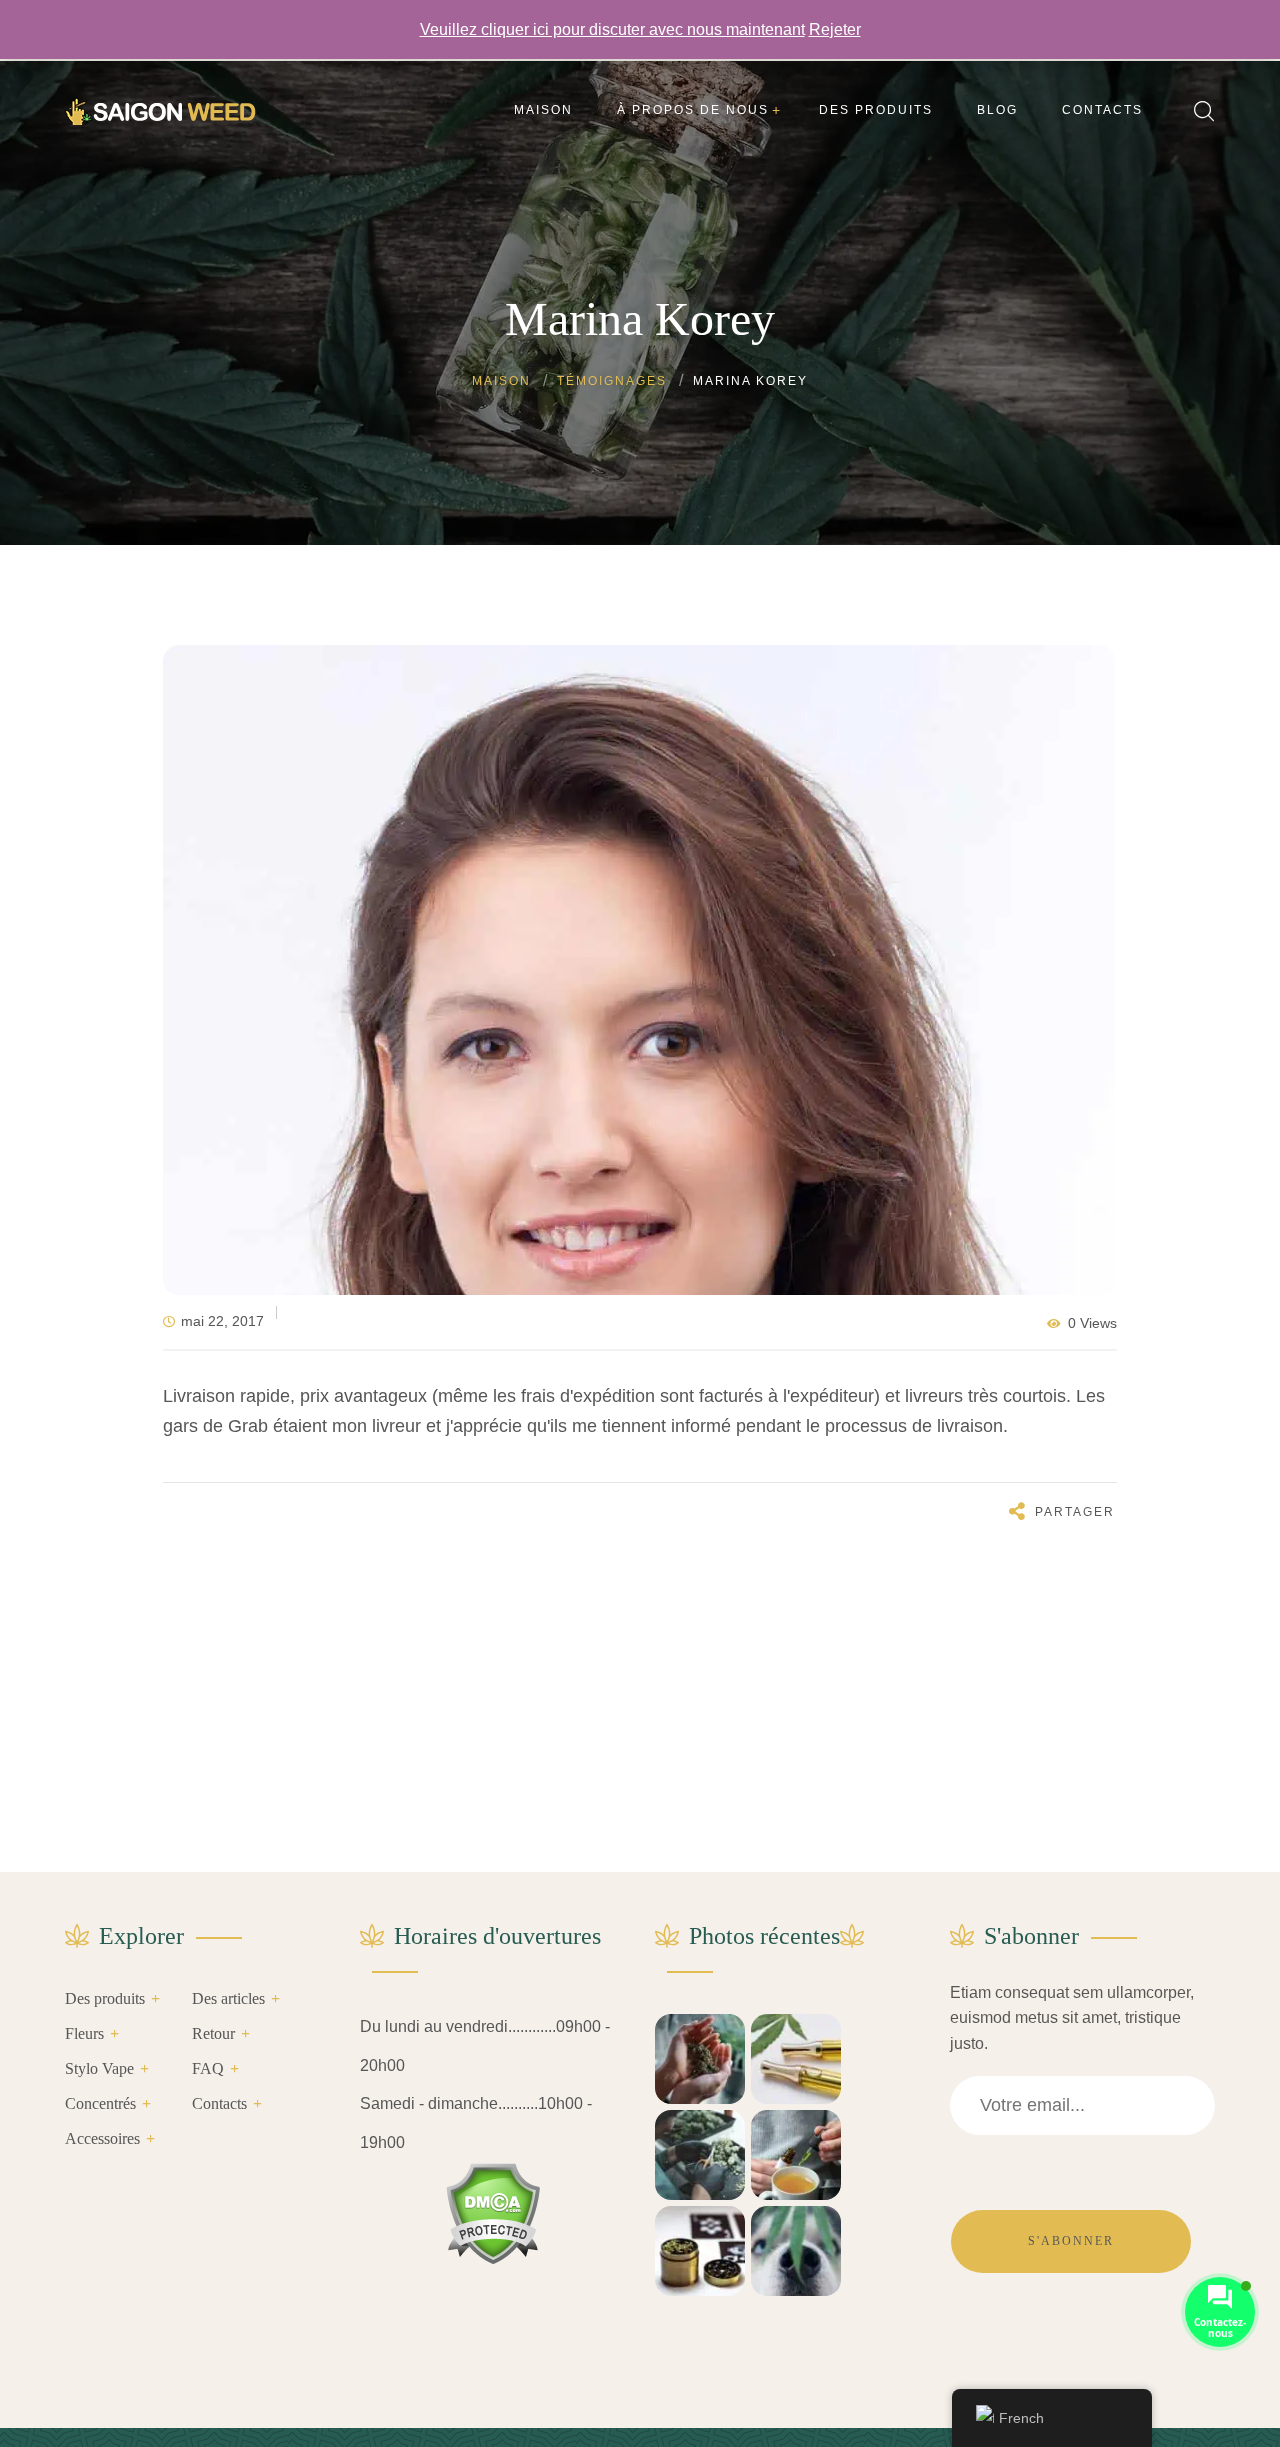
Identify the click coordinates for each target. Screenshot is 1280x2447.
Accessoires (102, 2138)
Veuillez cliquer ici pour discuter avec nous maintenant (612, 29)
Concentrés (100, 2103)
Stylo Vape (99, 2068)
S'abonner (1071, 2241)
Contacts (219, 2103)
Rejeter (835, 29)
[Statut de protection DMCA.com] (492, 2213)
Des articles (228, 1998)
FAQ (208, 2068)
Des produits (105, 1998)
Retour (213, 2033)
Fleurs (84, 2033)
